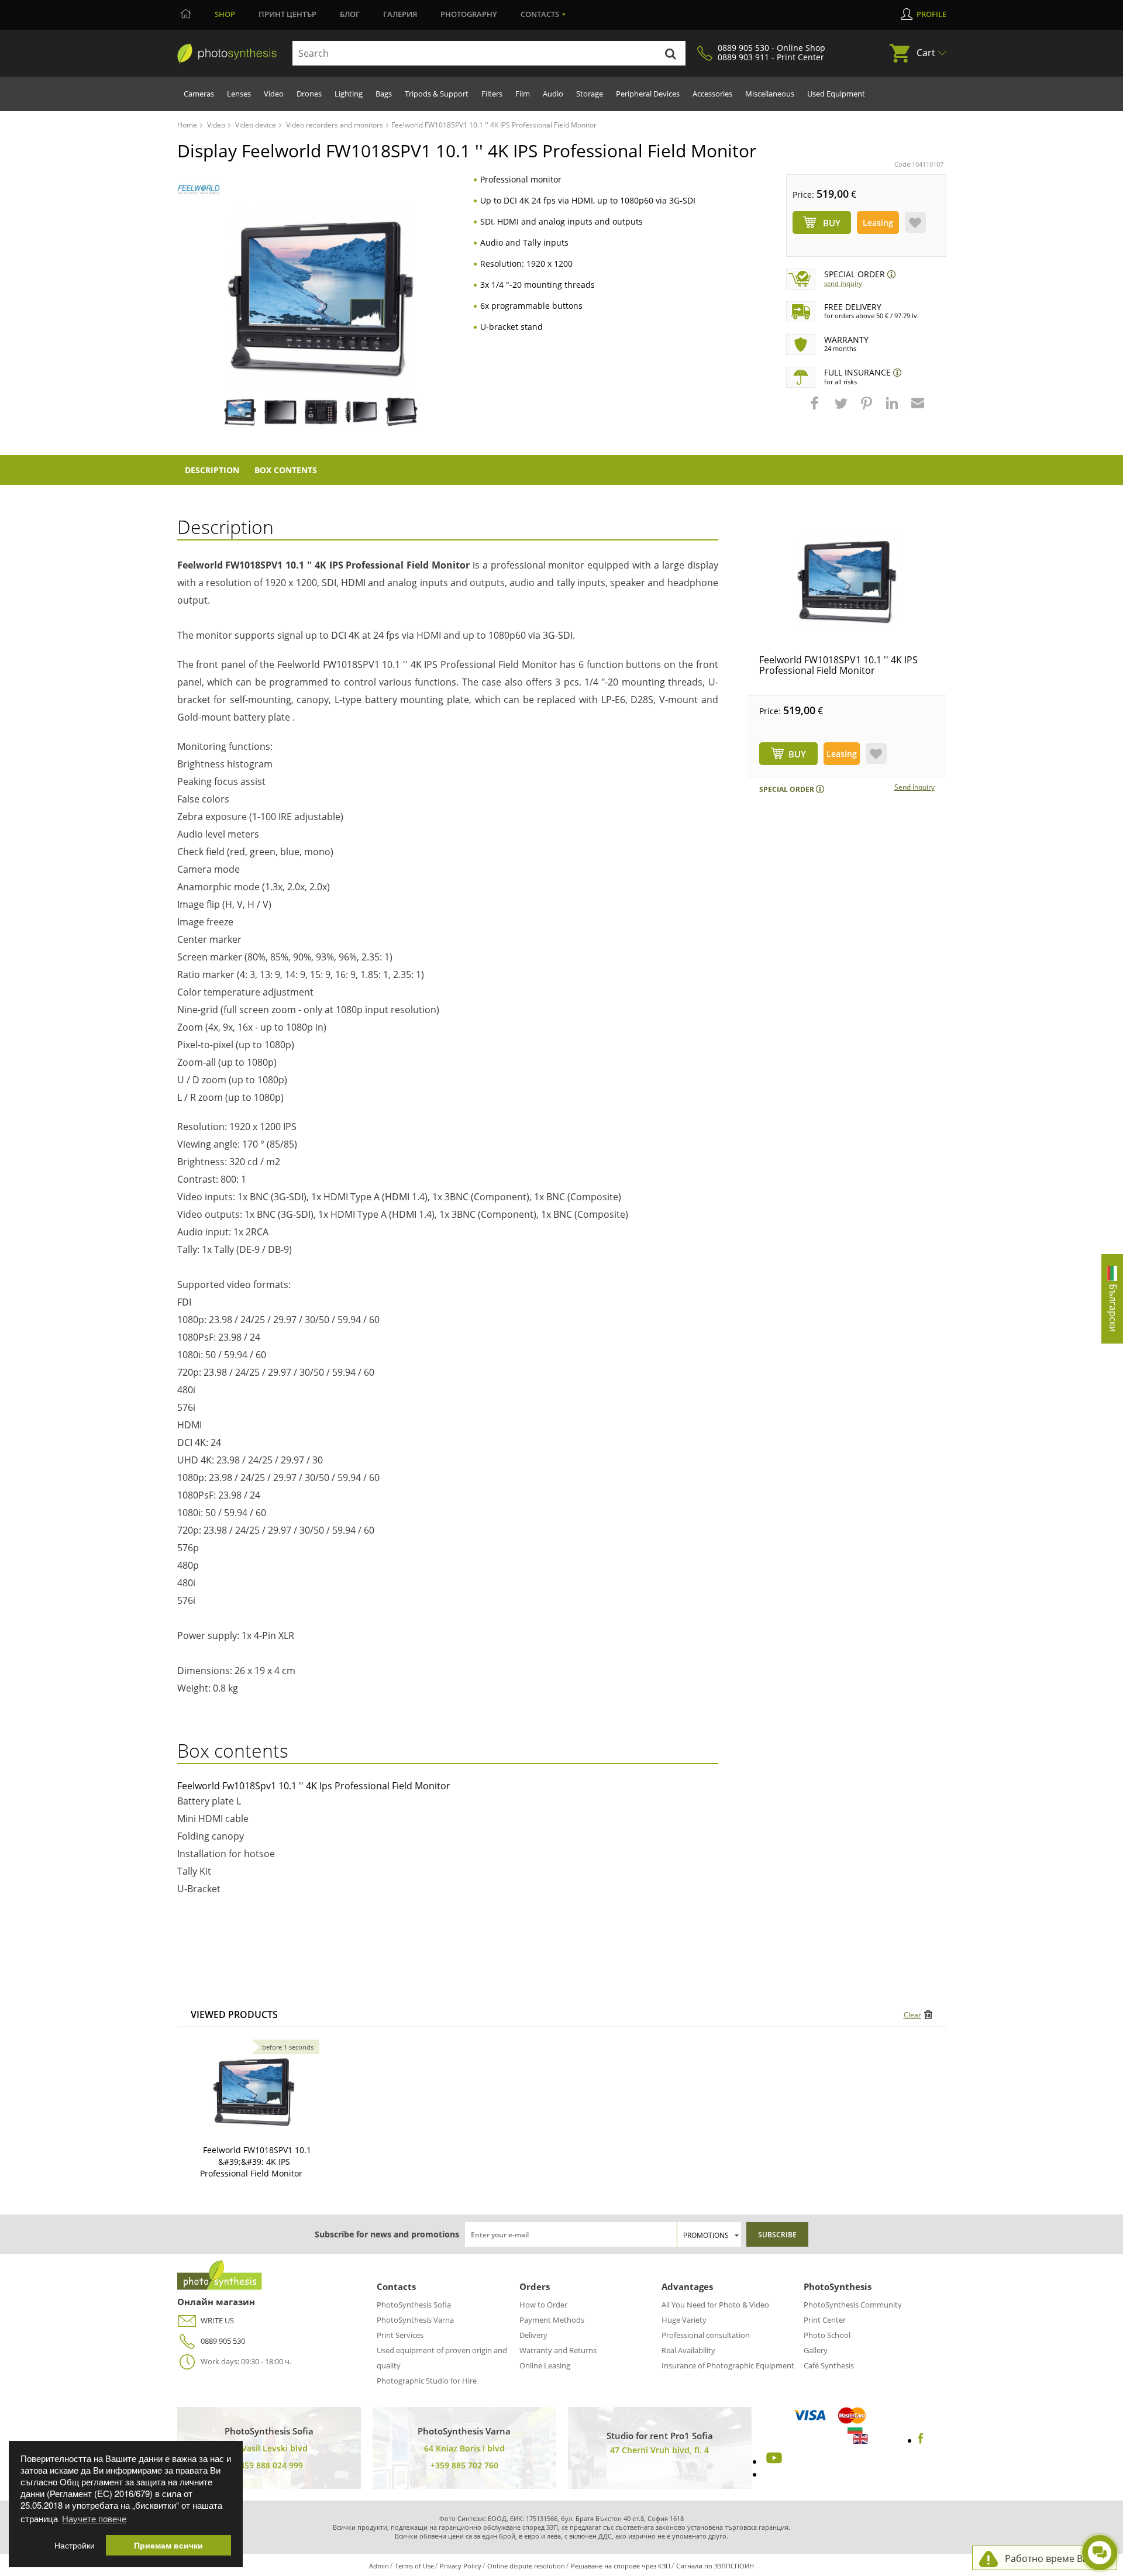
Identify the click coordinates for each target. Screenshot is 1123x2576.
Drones (309, 94)
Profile (931, 14)
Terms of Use (414, 2566)
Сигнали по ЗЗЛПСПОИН (715, 2566)
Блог (350, 14)
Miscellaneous (770, 94)
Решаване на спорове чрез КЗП (621, 2566)
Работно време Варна (1055, 2558)
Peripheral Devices (648, 94)
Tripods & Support (437, 94)
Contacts (540, 14)
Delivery (533, 2335)
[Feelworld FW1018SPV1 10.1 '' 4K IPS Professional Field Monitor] (847, 581)
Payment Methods (552, 2320)
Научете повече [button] (94, 2518)
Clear (912, 2015)
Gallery (816, 2350)
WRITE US (217, 2320)
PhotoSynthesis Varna (415, 2320)
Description (212, 470)
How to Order (543, 2305)
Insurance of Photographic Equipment (728, 2365)
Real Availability (688, 2350)
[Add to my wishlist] (915, 222)
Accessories (712, 94)
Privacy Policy (461, 2566)
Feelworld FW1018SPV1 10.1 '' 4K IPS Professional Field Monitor (838, 665)
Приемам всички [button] (168, 2545)
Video (274, 94)
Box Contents (286, 470)
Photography (469, 14)
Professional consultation (706, 2335)
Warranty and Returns (558, 2350)
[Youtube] (773, 2461)
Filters (492, 94)
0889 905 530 (223, 2341)
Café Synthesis (829, 2365)
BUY (797, 754)
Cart (926, 53)
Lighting (349, 94)
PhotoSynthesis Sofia (414, 2305)
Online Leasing (545, 2365)
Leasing (878, 223)
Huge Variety (684, 2320)
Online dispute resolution (526, 2566)
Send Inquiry (843, 283)
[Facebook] (921, 2440)
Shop (225, 14)
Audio (553, 94)
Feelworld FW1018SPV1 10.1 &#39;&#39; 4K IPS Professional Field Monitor (256, 2162)
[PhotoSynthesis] (227, 54)
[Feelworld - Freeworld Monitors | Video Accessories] (199, 189)
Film (523, 94)
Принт (287, 14)
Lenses (239, 94)
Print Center (825, 2320)
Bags (384, 94)
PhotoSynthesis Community (853, 2305)
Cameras (199, 94)
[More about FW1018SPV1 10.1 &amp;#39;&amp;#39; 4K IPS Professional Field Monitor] (254, 2092)
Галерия (400, 14)
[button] (816, 409)
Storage (590, 94)
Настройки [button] (75, 2545)
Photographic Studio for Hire (427, 2381)
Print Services (400, 2335)
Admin (379, 2566)
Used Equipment (836, 94)
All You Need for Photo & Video (715, 2305)
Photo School (827, 2335)
